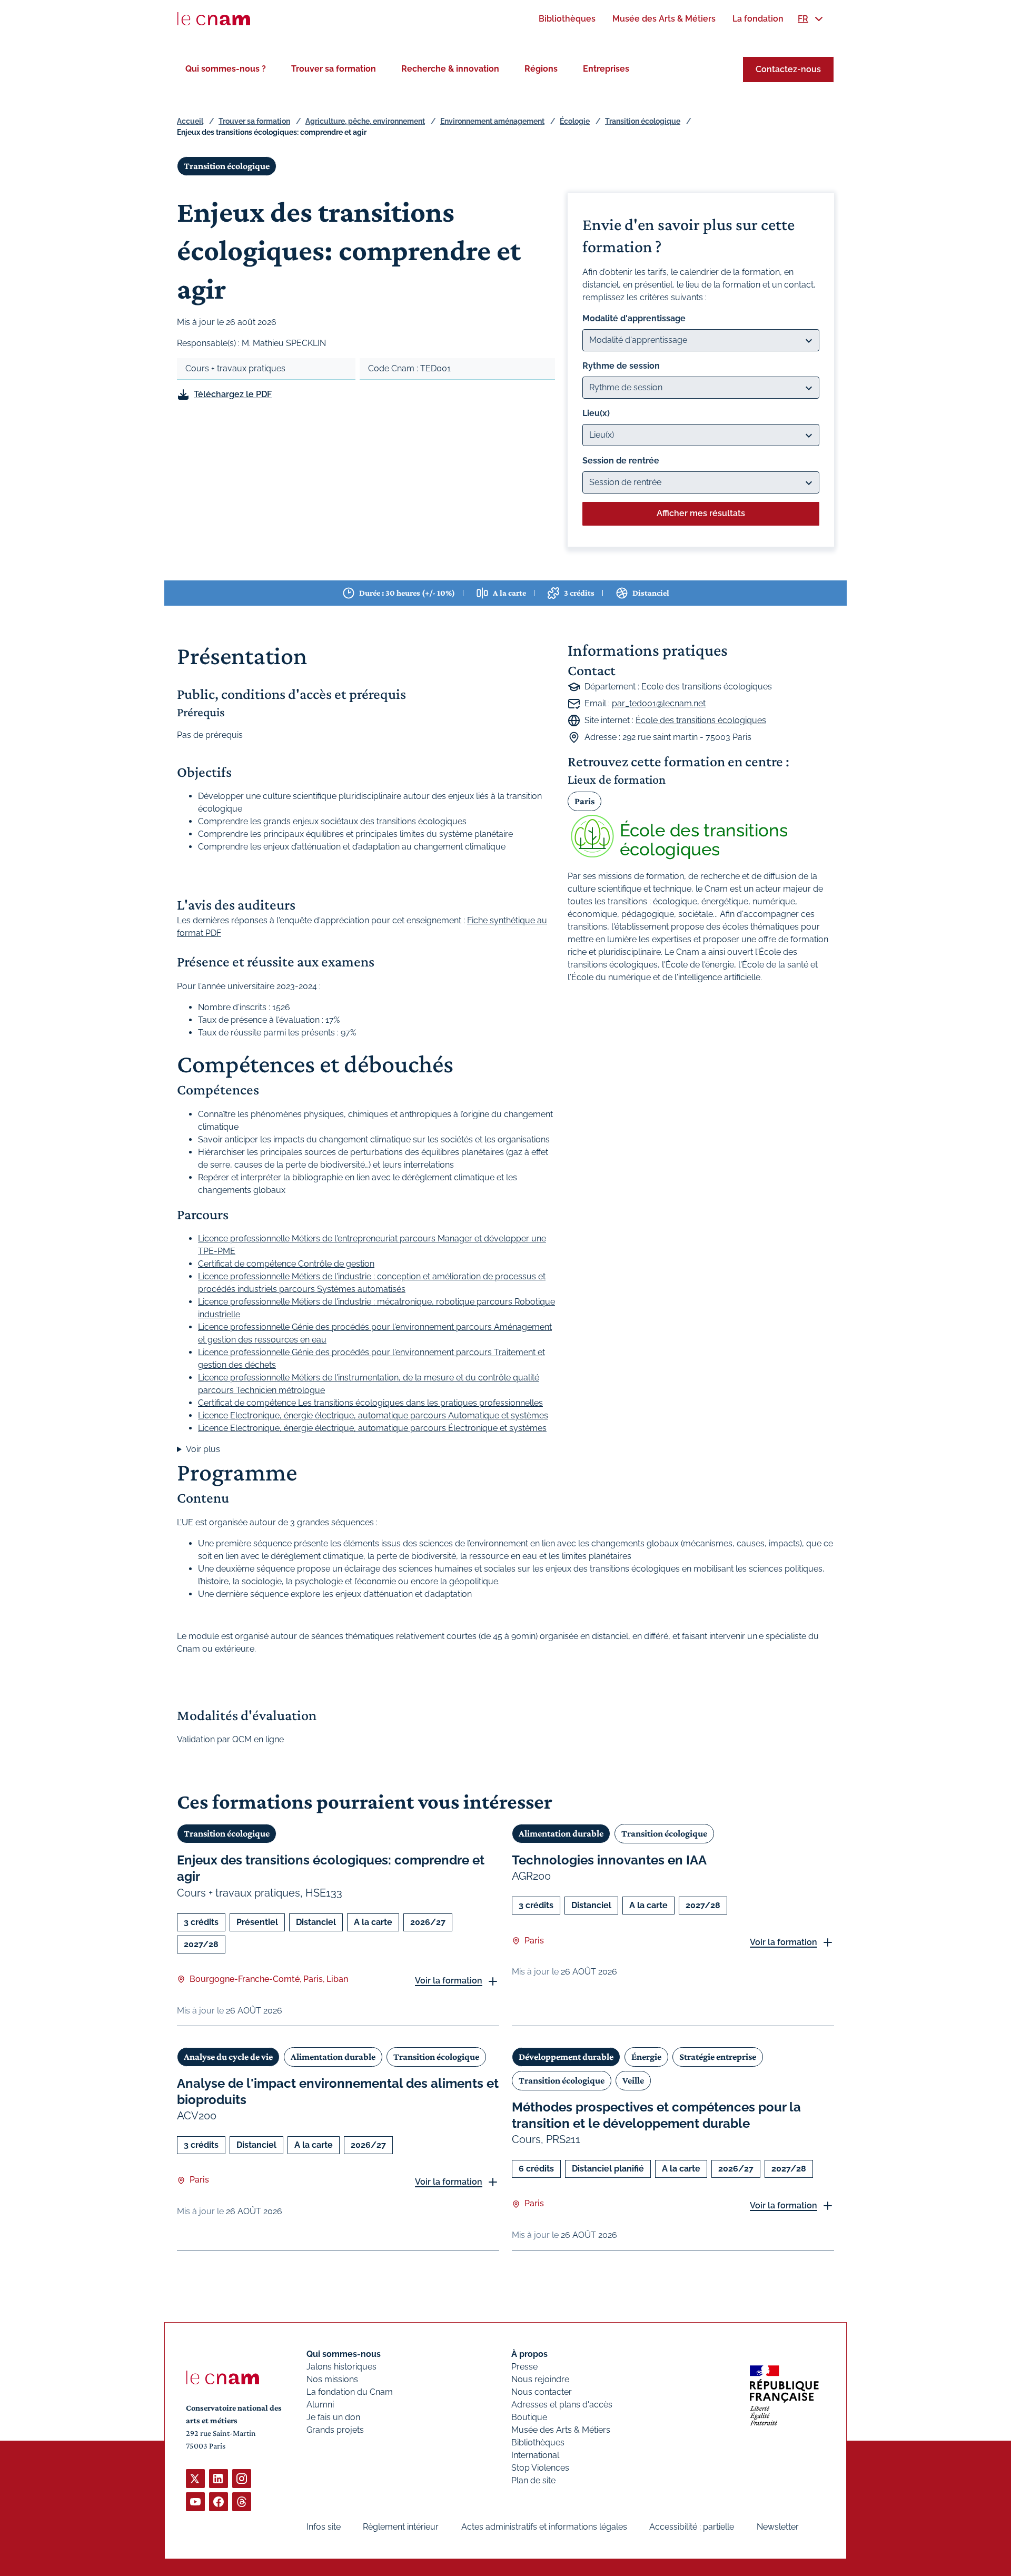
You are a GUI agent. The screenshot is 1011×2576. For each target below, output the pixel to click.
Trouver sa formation (334, 69)
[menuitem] (567, 19)
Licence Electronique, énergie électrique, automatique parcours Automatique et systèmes (373, 1415)
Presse (524, 2367)
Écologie (575, 121)
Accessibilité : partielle (692, 2527)
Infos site (324, 2527)
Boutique (529, 2417)
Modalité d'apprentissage (634, 318)
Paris (584, 801)
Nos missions (332, 2379)
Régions (541, 69)
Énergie (646, 2057)
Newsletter (778, 2527)
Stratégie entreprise (718, 2057)
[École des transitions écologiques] (701, 836)
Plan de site (533, 2480)
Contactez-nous (788, 69)
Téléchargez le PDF (233, 394)
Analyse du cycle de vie (228, 2057)
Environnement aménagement (492, 121)
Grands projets (335, 2430)
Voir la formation (449, 1981)
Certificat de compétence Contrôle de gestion (286, 1264)
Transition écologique (643, 121)
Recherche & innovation (450, 69)
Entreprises (606, 69)
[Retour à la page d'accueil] (214, 19)
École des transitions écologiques (701, 720)
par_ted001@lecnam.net (659, 703)
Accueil (190, 121)
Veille (633, 2080)
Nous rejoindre (540, 2379)
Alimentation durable (561, 1833)
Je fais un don (333, 2417)
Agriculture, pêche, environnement (365, 121)
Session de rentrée (621, 461)
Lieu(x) (596, 413)
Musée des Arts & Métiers (561, 2430)
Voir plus (203, 1449)
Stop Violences (540, 2468)
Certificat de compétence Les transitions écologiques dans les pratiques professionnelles (370, 1403)
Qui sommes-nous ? (226, 69)
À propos (529, 2354)
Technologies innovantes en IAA (609, 1860)
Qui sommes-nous (344, 2354)
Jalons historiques (341, 2367)
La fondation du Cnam (350, 2392)
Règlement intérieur (401, 2527)
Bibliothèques (538, 2442)
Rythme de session (621, 366)
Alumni (320, 2405)
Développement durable (566, 2057)
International (535, 2455)
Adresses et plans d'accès (562, 2405)
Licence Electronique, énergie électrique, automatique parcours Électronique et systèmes (372, 1428)
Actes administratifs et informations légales (544, 2527)
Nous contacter (542, 2392)
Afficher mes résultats (701, 513)
